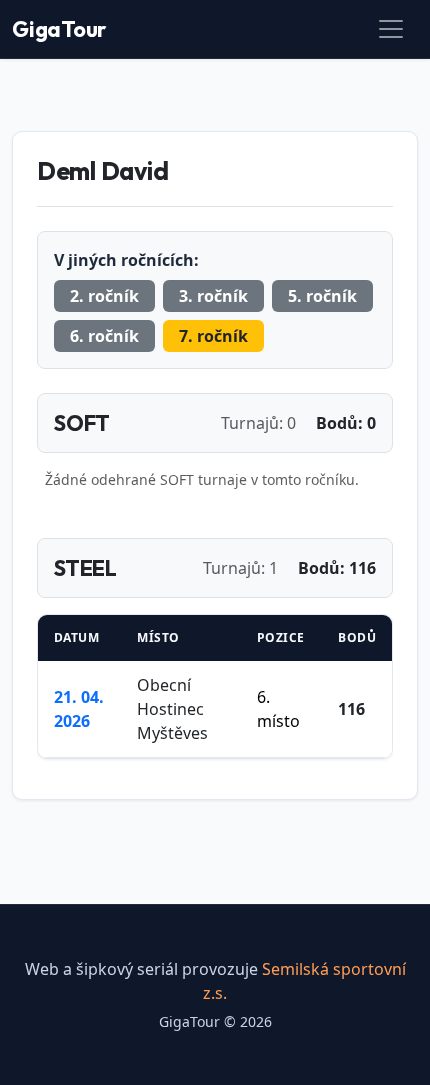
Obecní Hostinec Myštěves (172, 709)
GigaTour (59, 29)
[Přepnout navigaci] (391, 29)
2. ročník (104, 296)
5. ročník (322, 296)
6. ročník (104, 336)
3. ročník (213, 296)
